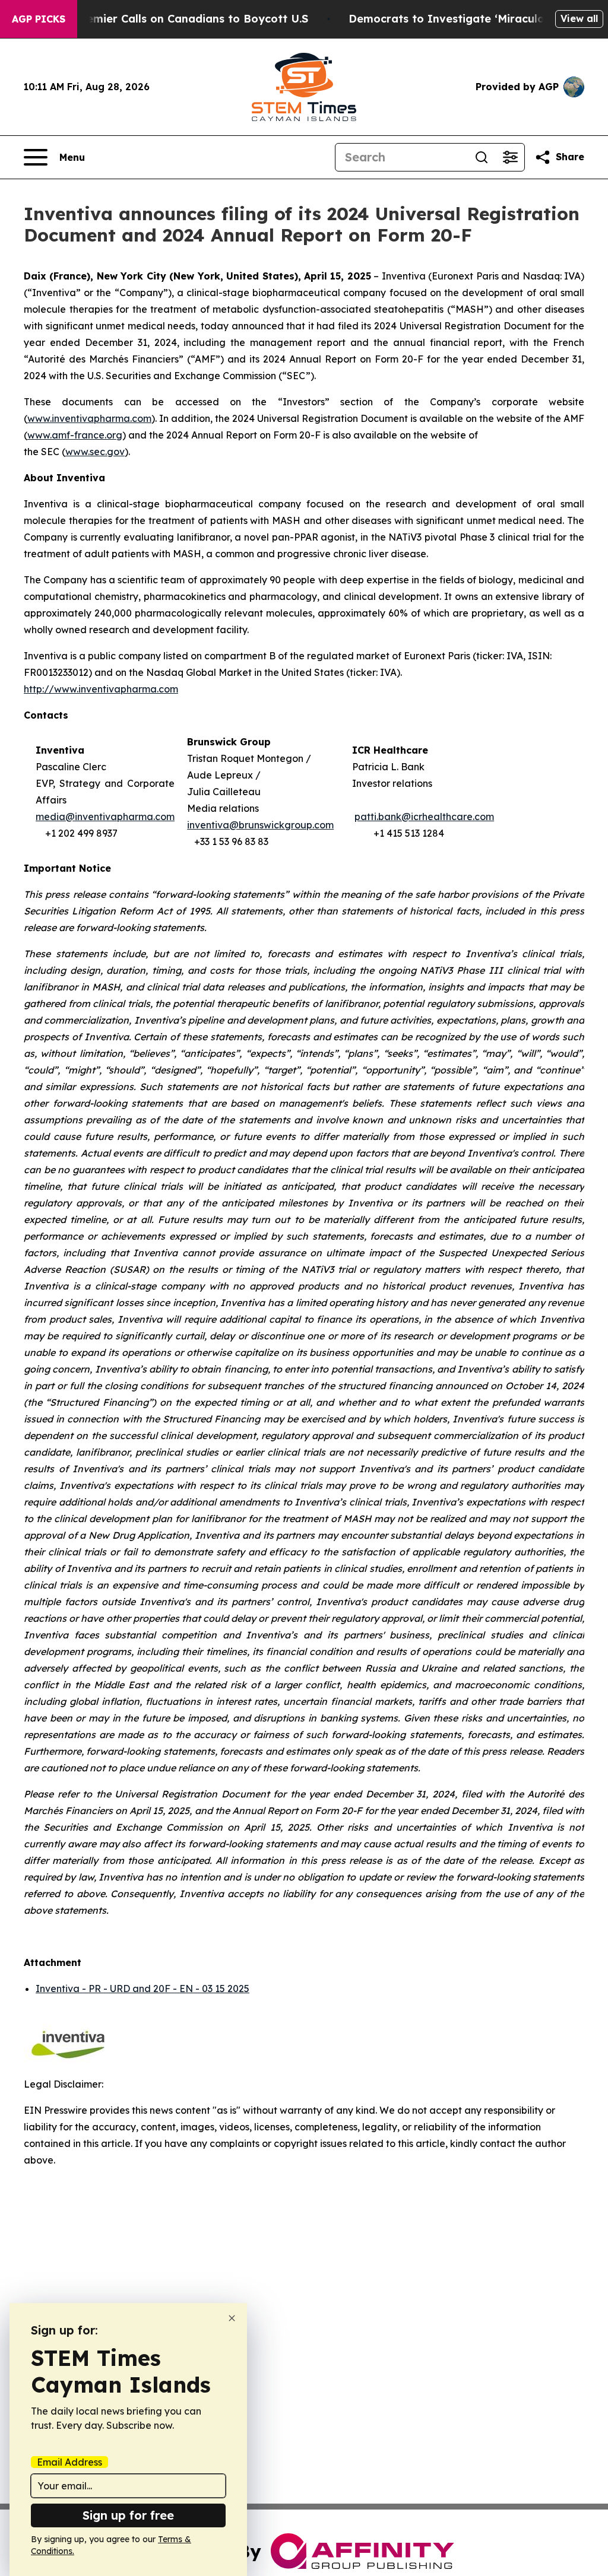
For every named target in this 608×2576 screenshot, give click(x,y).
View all (579, 18)
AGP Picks (39, 19)
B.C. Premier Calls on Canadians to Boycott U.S (180, 19)
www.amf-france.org (75, 435)
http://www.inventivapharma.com (101, 689)
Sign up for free (128, 2515)
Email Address (69, 2462)
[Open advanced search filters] (510, 157)
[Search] (482, 157)
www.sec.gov (95, 452)
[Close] (232, 2318)
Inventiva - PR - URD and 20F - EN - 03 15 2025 (142, 1989)
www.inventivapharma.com (89, 418)
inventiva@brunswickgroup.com (260, 825)
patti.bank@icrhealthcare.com (424, 817)
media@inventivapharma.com (105, 817)
